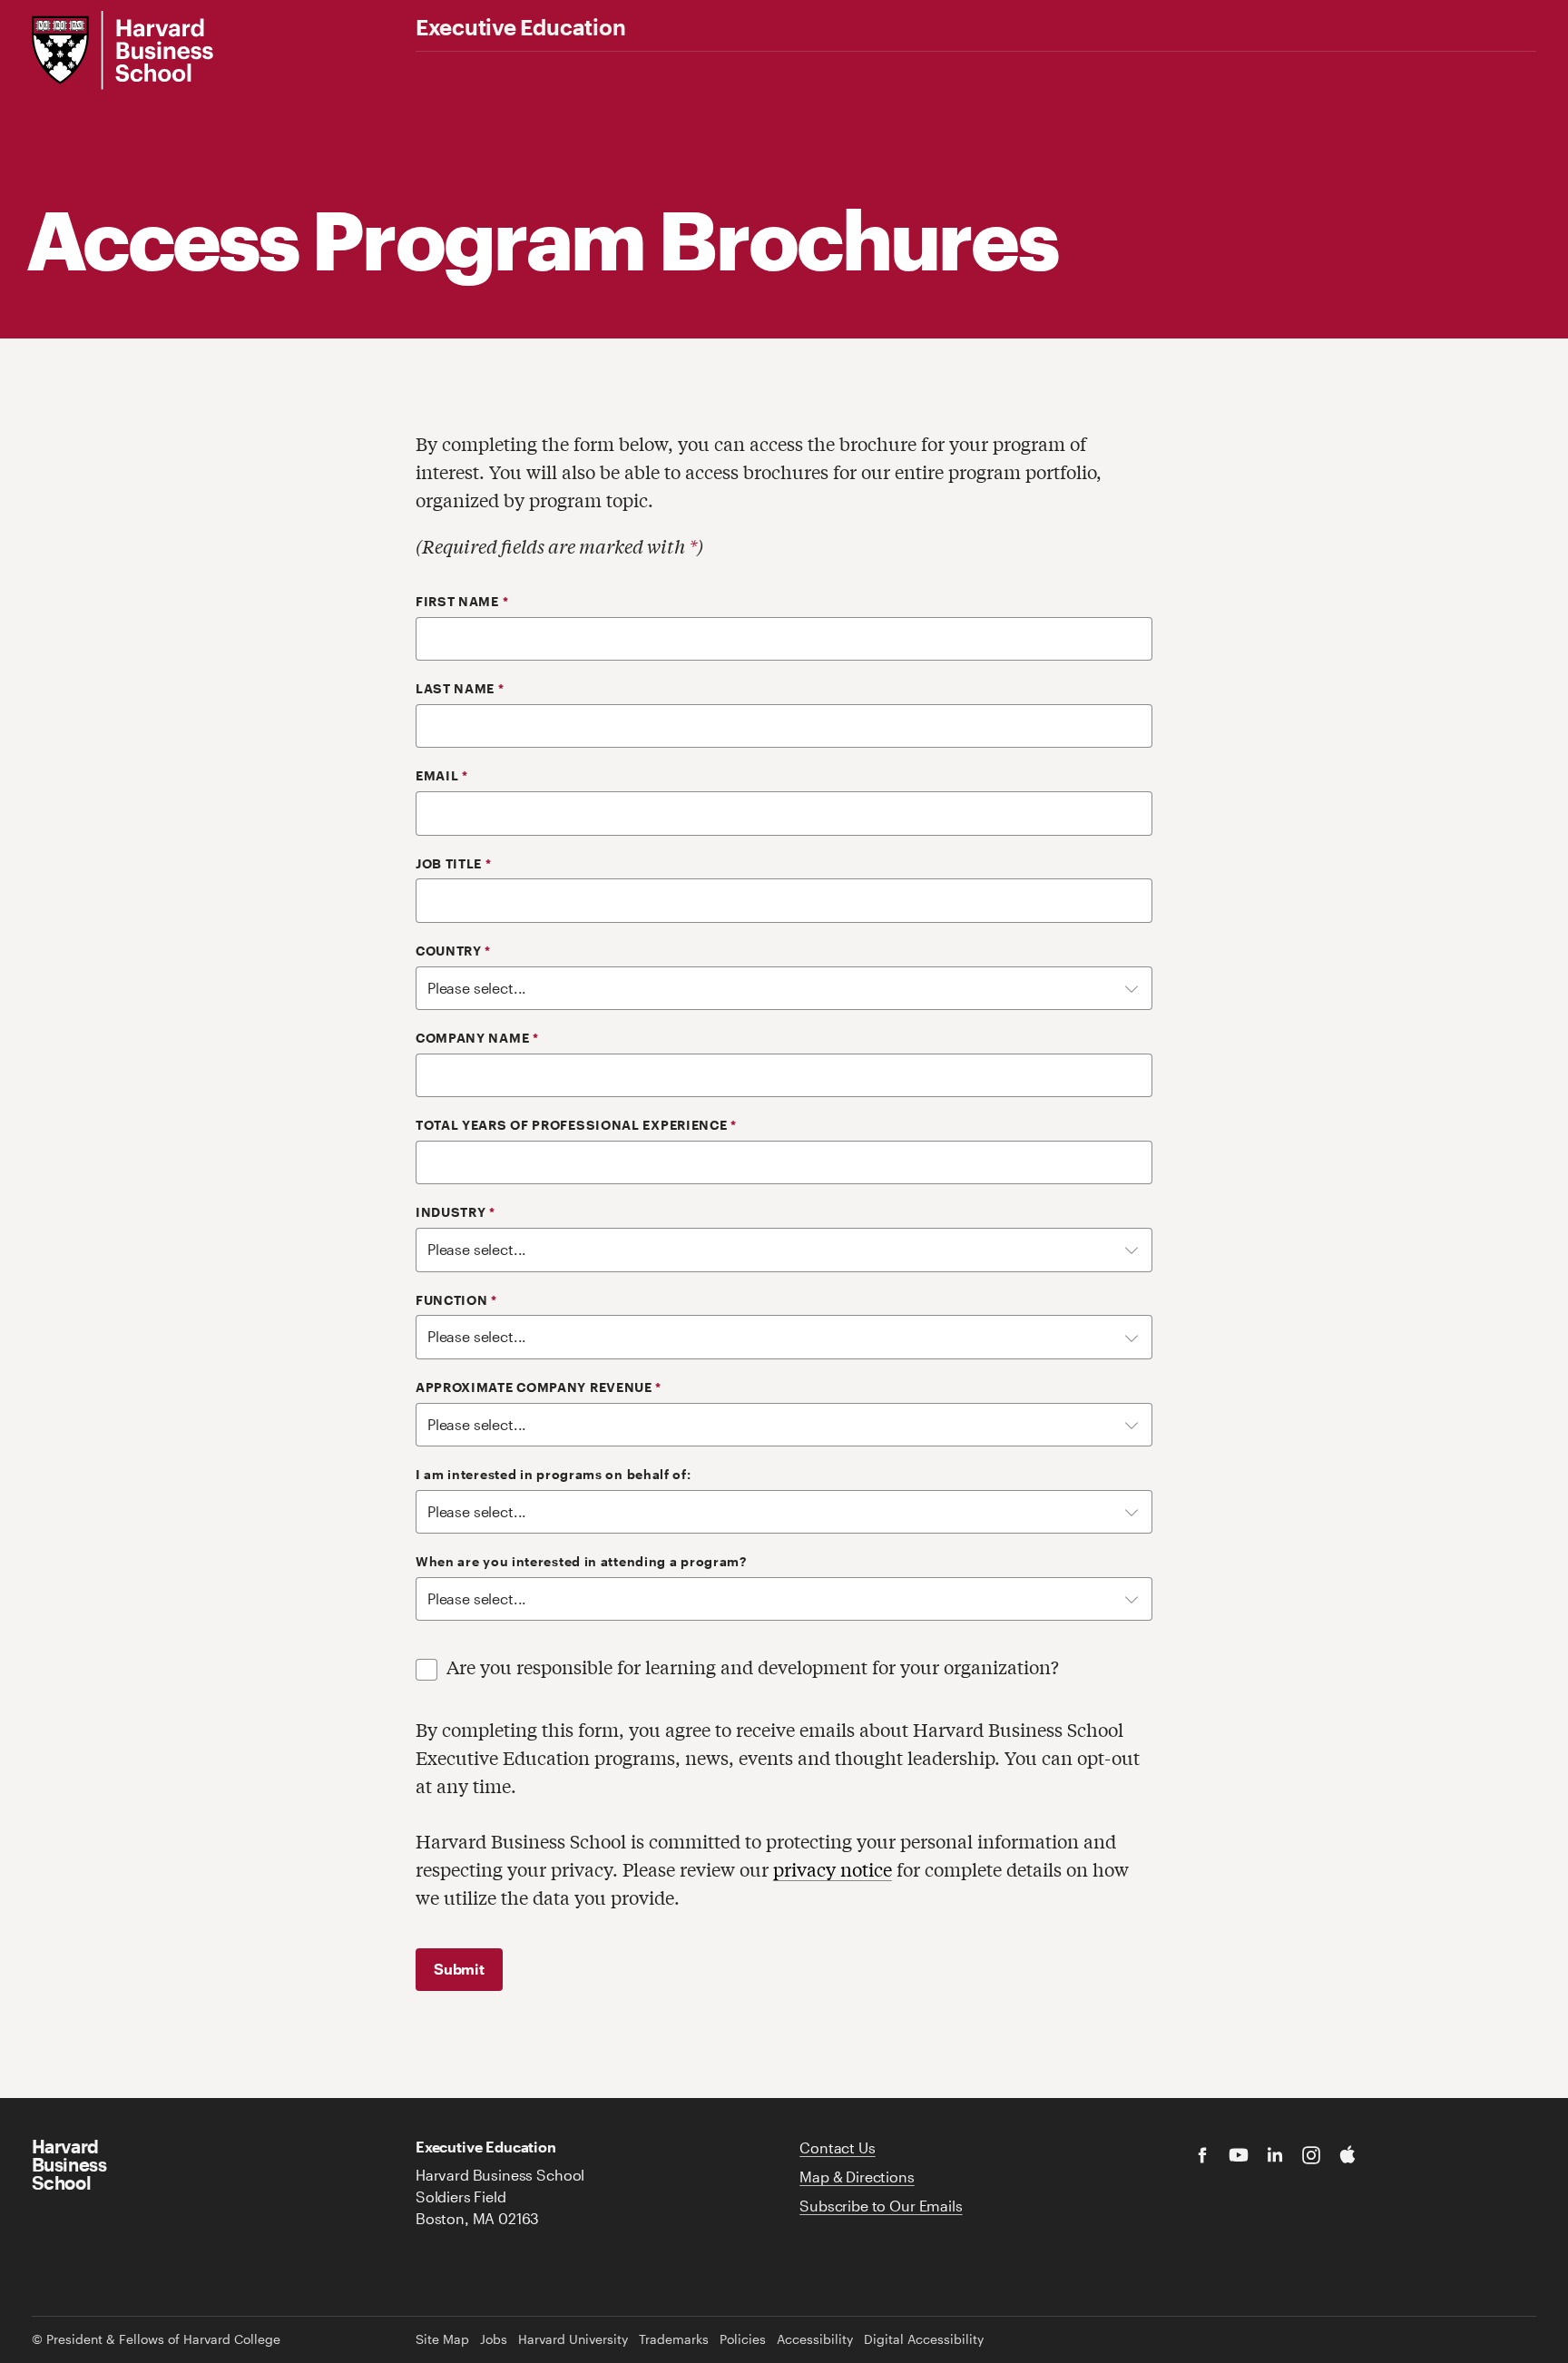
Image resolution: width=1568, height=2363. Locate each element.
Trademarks (674, 2339)
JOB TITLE (454, 864)
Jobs (494, 2339)
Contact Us (837, 2147)
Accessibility (815, 2339)
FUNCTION (456, 1300)
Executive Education (520, 27)
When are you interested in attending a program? (581, 1562)
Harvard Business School (69, 2164)
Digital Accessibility (924, 2339)
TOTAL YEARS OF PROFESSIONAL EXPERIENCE (576, 1125)
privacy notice (833, 1869)
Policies (743, 2339)
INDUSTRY (456, 1212)
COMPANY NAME (477, 1038)
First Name (462, 602)
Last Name (460, 689)
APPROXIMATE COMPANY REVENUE (539, 1387)
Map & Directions (857, 2177)
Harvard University (573, 2339)
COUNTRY (453, 951)
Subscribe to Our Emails (881, 2206)
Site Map (442, 2339)
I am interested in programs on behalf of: (554, 1475)
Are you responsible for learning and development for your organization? (753, 1667)
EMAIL (442, 776)
